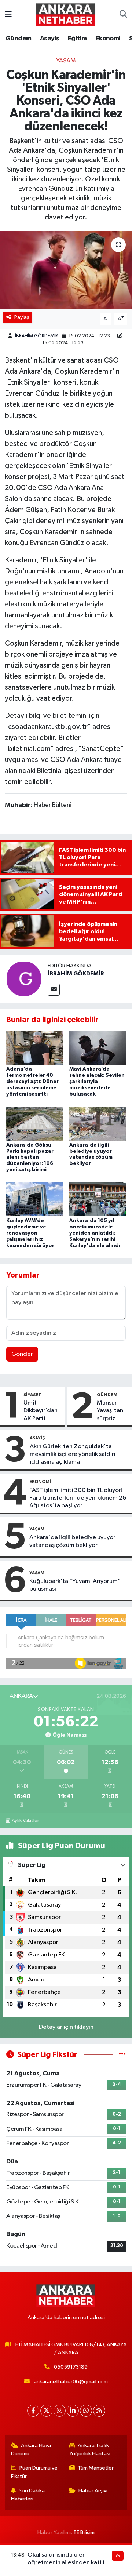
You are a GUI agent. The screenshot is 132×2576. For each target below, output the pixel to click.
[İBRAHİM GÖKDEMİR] (24, 979)
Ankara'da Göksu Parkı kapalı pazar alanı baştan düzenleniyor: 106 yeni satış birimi (30, 1157)
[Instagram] (60, 2411)
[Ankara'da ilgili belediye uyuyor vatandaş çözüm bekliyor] (98, 1123)
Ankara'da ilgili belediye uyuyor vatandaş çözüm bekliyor (72, 1541)
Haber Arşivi (93, 2491)
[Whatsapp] (86, 2411)
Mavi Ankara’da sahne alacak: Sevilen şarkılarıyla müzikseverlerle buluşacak (97, 1081)
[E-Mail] (54, 990)
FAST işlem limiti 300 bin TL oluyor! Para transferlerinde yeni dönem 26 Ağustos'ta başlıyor (78, 1498)
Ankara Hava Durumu (31, 2450)
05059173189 (71, 2367)
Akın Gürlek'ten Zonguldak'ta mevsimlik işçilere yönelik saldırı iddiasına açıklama (73, 1454)
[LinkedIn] (73, 2411)
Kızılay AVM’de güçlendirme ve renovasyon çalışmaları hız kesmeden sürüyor (30, 1233)
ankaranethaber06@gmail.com (71, 2382)
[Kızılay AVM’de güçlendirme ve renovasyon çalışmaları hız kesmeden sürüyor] (35, 1199)
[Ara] (123, 15)
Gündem (18, 39)
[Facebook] (33, 2411)
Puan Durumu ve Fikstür (34, 2472)
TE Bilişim (84, 2533)
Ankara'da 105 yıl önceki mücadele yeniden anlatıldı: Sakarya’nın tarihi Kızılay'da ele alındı (95, 1233)
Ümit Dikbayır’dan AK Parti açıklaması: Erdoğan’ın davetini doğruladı (41, 1411)
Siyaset (32, 1395)
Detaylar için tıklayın (66, 2027)
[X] (46, 2411)
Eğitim (77, 39)
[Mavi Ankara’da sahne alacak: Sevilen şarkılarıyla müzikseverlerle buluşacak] (98, 1048)
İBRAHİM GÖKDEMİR (36, 336)
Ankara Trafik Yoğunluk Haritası (90, 2450)
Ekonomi (108, 39)
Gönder (22, 1354)
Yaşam (66, 61)
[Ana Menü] (8, 14)
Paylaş (22, 317)
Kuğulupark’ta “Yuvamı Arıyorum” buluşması (75, 1585)
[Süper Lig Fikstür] (122, 2055)
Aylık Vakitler (25, 1821)
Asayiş (49, 39)
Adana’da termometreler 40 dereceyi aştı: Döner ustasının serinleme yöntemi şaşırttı (32, 1081)
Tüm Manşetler (96, 2468)
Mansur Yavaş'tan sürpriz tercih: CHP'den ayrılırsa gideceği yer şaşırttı (111, 1411)
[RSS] (99, 2411)
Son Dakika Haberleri (28, 2495)
